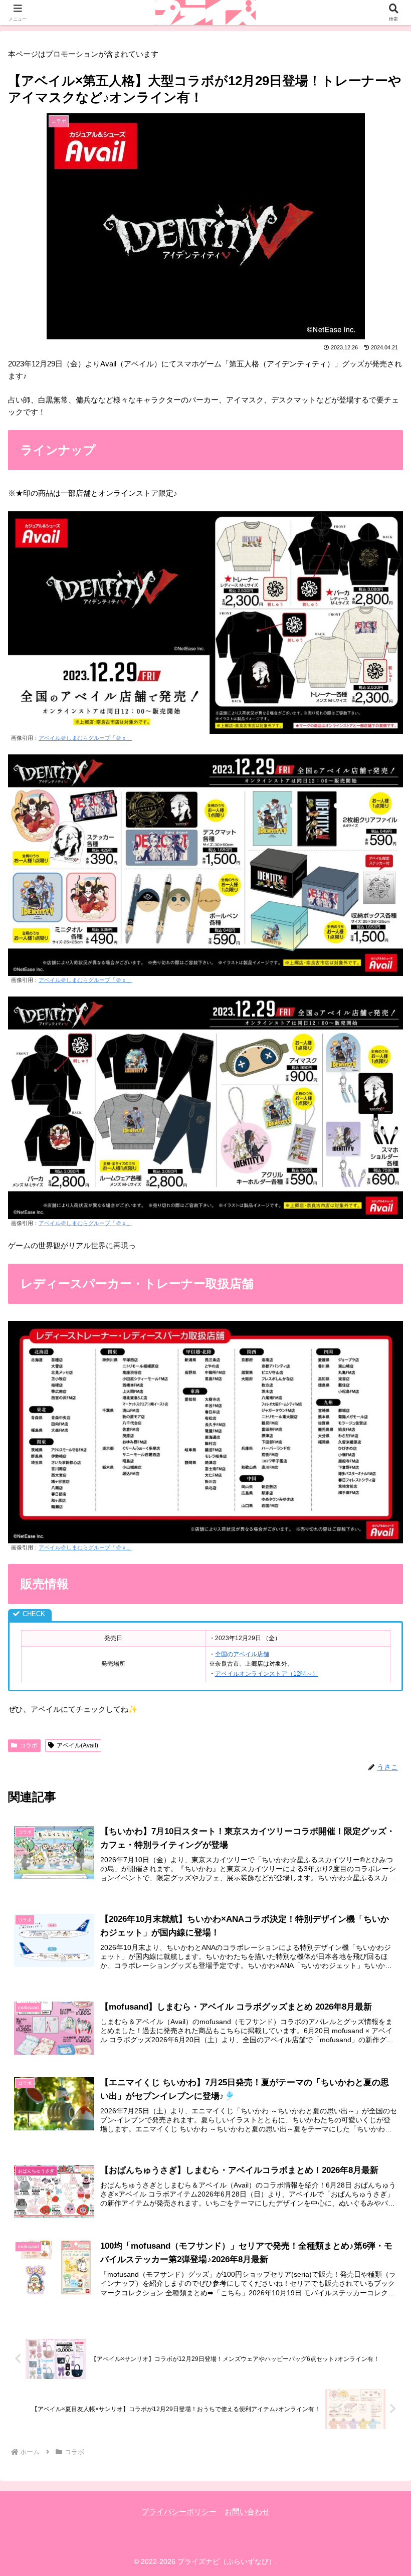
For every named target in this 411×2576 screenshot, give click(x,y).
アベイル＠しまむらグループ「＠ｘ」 (85, 738)
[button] (380, 1703)
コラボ (29, 1745)
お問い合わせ (247, 2512)
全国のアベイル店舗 (242, 1654)
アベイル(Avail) (77, 1745)
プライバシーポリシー (179, 2512)
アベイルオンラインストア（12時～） (267, 1674)
